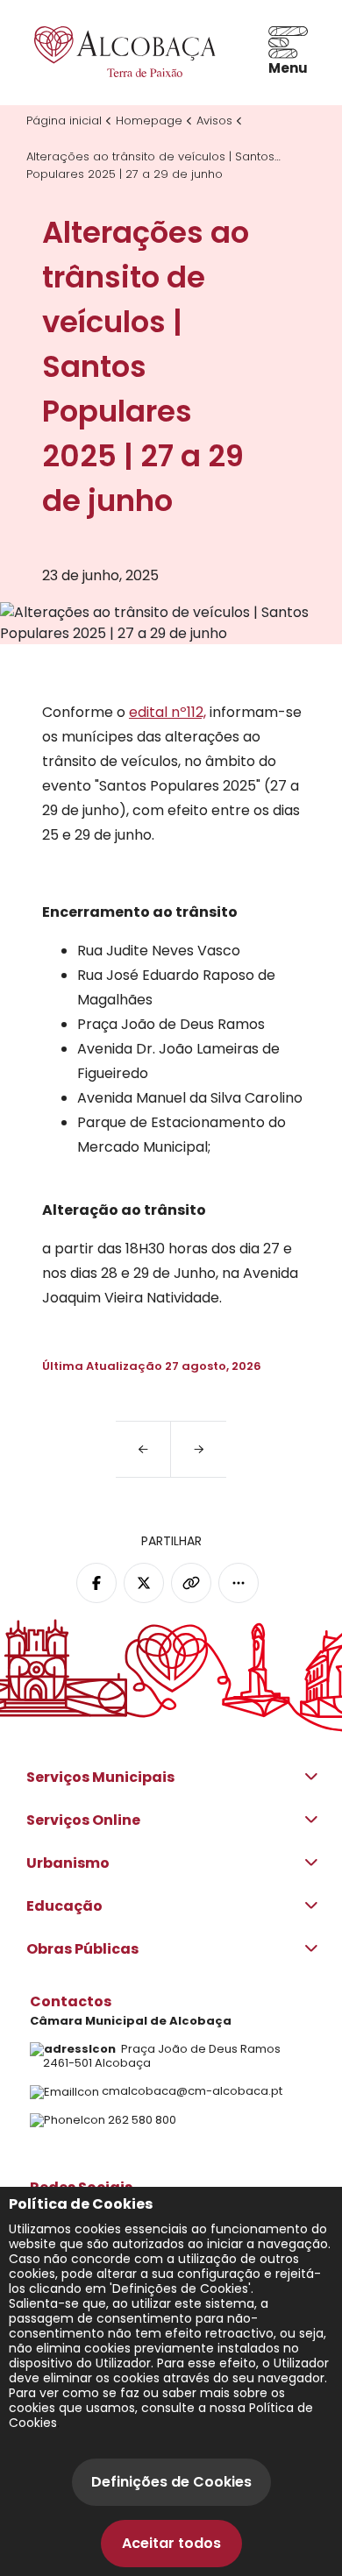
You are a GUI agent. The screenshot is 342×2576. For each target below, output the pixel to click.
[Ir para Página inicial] (122, 52)
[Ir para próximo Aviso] (199, 1449)
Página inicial (64, 121)
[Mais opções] (239, 1583)
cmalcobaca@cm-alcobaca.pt (192, 2091)
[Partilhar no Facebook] (96, 1583)
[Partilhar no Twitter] (144, 1583)
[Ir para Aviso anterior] (143, 1449)
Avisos (214, 121)
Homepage (149, 121)
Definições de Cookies (171, 2482)
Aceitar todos (171, 2543)
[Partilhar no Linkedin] (191, 1583)
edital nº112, (167, 712)
